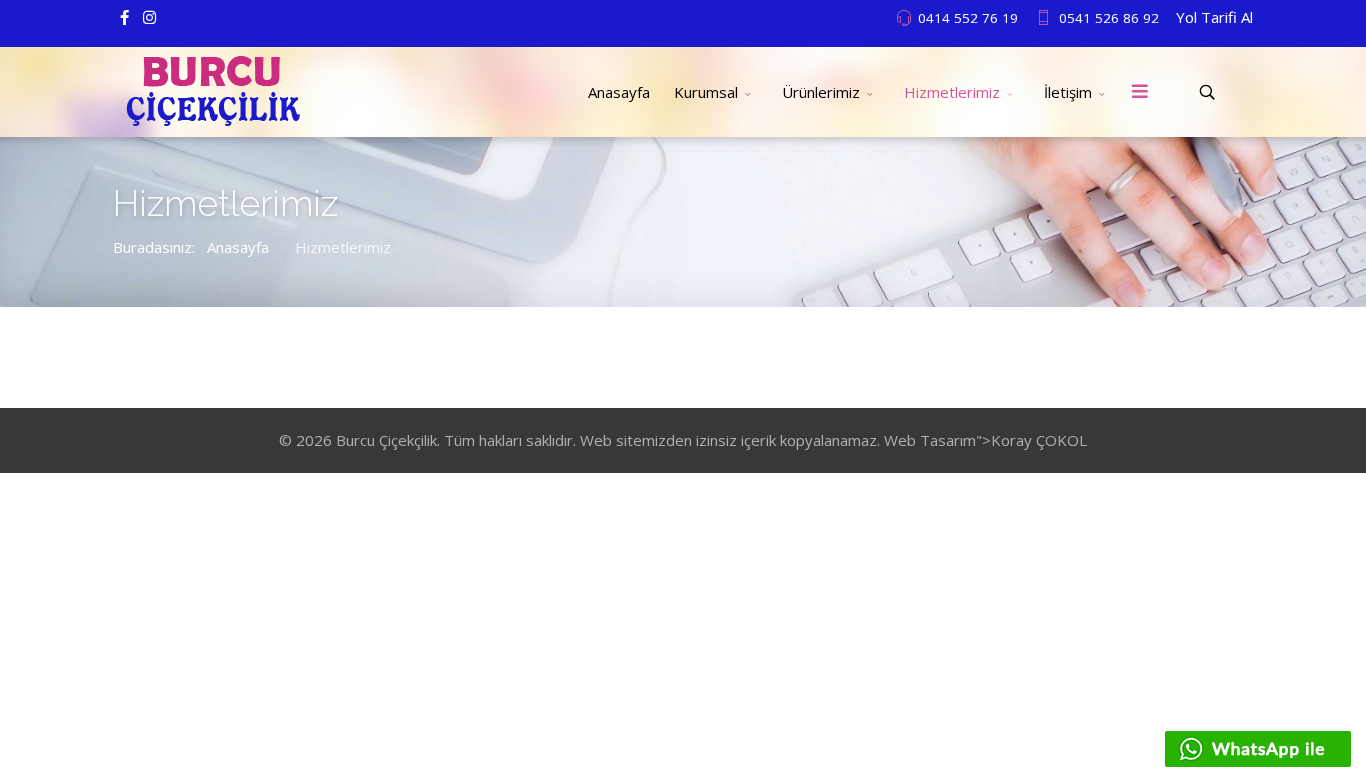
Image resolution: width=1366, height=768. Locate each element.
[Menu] (1140, 92)
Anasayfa (619, 92)
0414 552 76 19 (968, 18)
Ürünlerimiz (821, 92)
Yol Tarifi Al (1214, 17)
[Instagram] (149, 17)
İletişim (1068, 92)
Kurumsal (706, 92)
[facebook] (124, 17)
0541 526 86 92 (1109, 18)
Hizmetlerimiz (952, 92)
